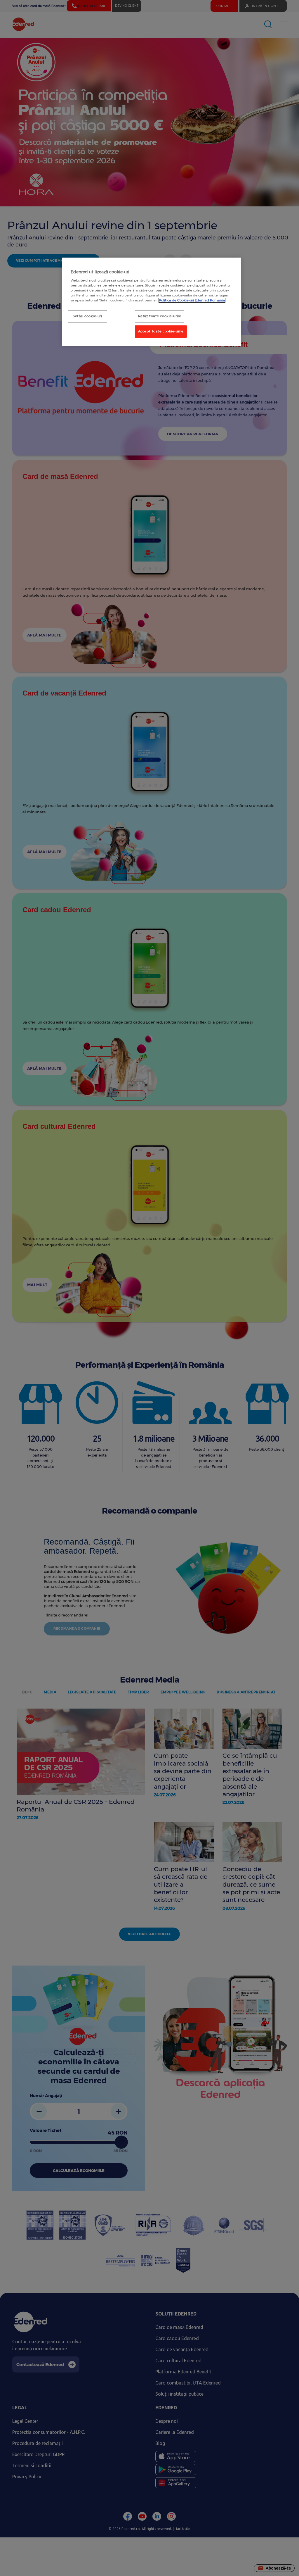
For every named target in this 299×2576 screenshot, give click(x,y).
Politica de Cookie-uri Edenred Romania (192, 300)
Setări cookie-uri (87, 316)
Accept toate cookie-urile (161, 331)
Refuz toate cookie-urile (160, 316)
